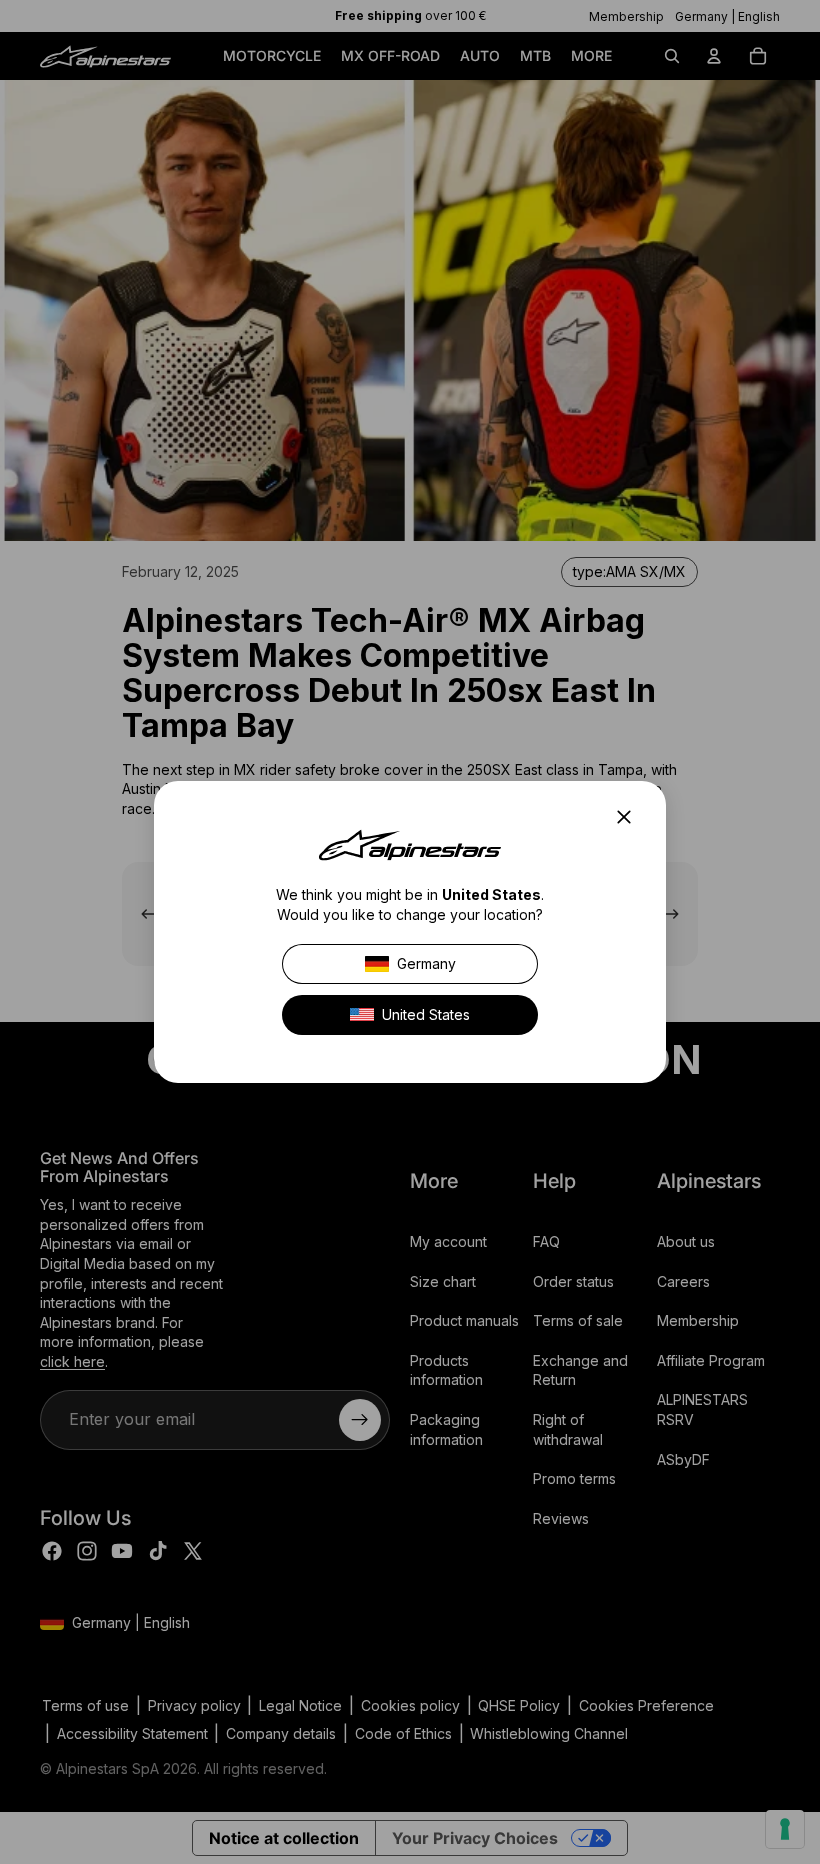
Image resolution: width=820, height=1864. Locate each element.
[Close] (630, 817)
